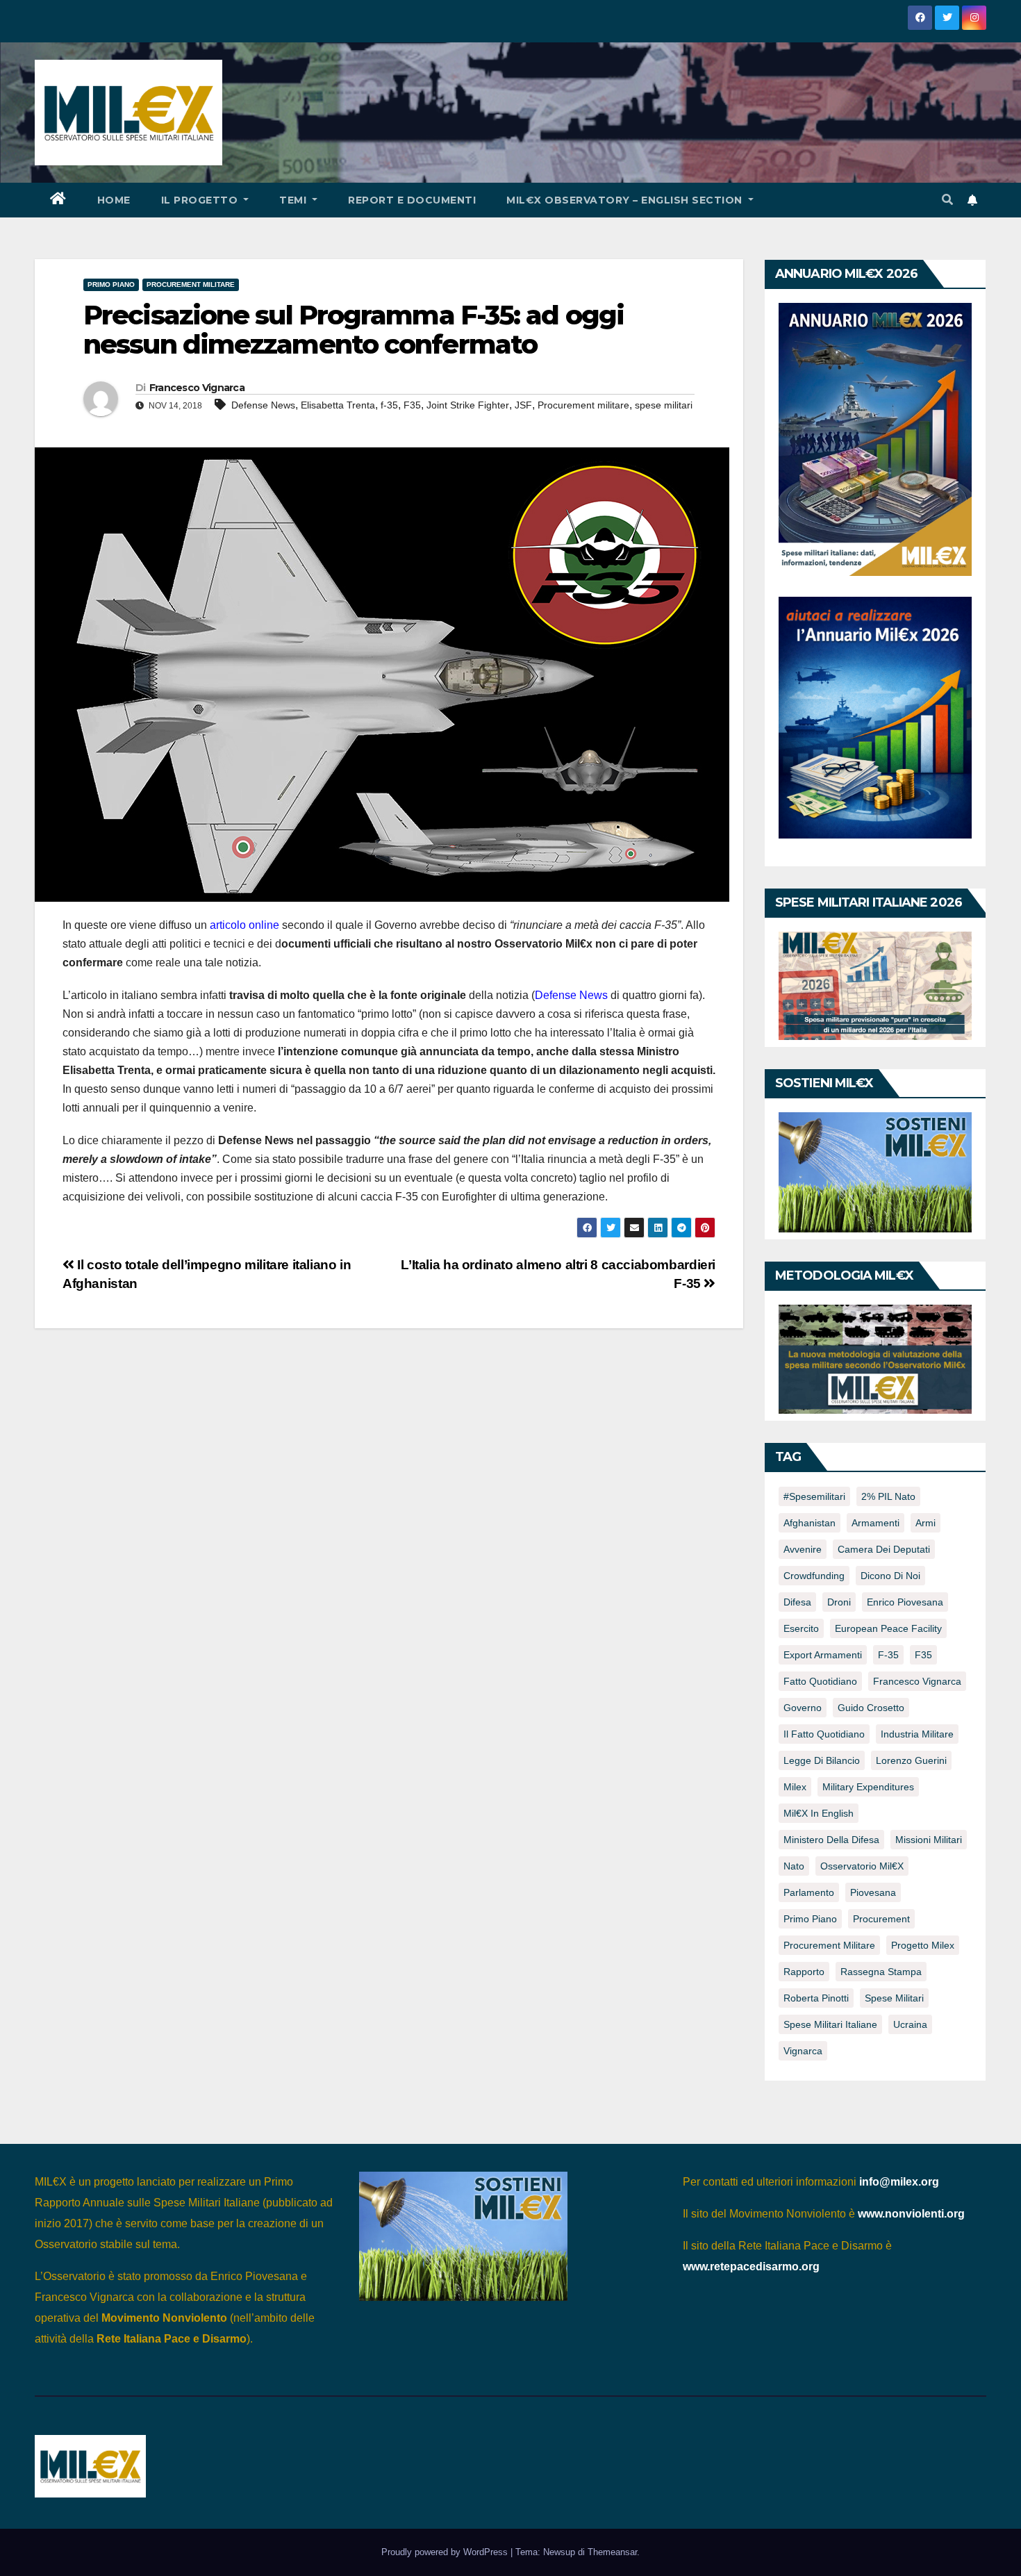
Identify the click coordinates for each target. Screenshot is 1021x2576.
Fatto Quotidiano (820, 1681)
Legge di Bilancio (822, 1760)
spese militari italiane (830, 2024)
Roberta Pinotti (816, 1998)
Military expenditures (868, 1787)
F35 (412, 405)
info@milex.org (899, 2182)
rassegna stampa (881, 1972)
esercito (801, 1628)
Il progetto (201, 200)
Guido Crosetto (871, 1708)
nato (794, 1866)
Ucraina (910, 2024)
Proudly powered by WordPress (446, 2552)
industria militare (917, 1734)
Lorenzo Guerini (911, 1760)
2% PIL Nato (888, 1496)
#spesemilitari (814, 1496)
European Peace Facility (888, 1628)
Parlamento (809, 1892)
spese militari (664, 405)
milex (795, 1787)
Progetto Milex (923, 1945)
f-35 (389, 405)
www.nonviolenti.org (911, 2214)
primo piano (810, 1919)
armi (925, 1523)
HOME (114, 200)
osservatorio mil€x (862, 1866)
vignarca (803, 2051)
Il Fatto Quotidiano (824, 1734)
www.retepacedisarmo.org (751, 2267)
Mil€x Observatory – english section (626, 200)
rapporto (804, 1972)
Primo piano (111, 284)
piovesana (873, 1892)
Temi (294, 200)
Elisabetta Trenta (338, 405)
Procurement (881, 1919)
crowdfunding (814, 1576)
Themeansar (612, 2552)
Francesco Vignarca (197, 388)
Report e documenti (412, 200)
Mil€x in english (819, 1813)
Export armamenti (823, 1655)
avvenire (803, 1549)
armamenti (875, 1523)
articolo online (244, 925)
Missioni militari (929, 1840)
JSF (523, 405)
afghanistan (810, 1523)
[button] (947, 200)
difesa (797, 1602)
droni (839, 1602)
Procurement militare (191, 284)
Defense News (263, 405)
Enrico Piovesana (905, 1602)
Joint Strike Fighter (468, 405)
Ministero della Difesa (831, 1840)
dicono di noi (890, 1576)
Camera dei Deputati (884, 1549)
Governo (803, 1708)
